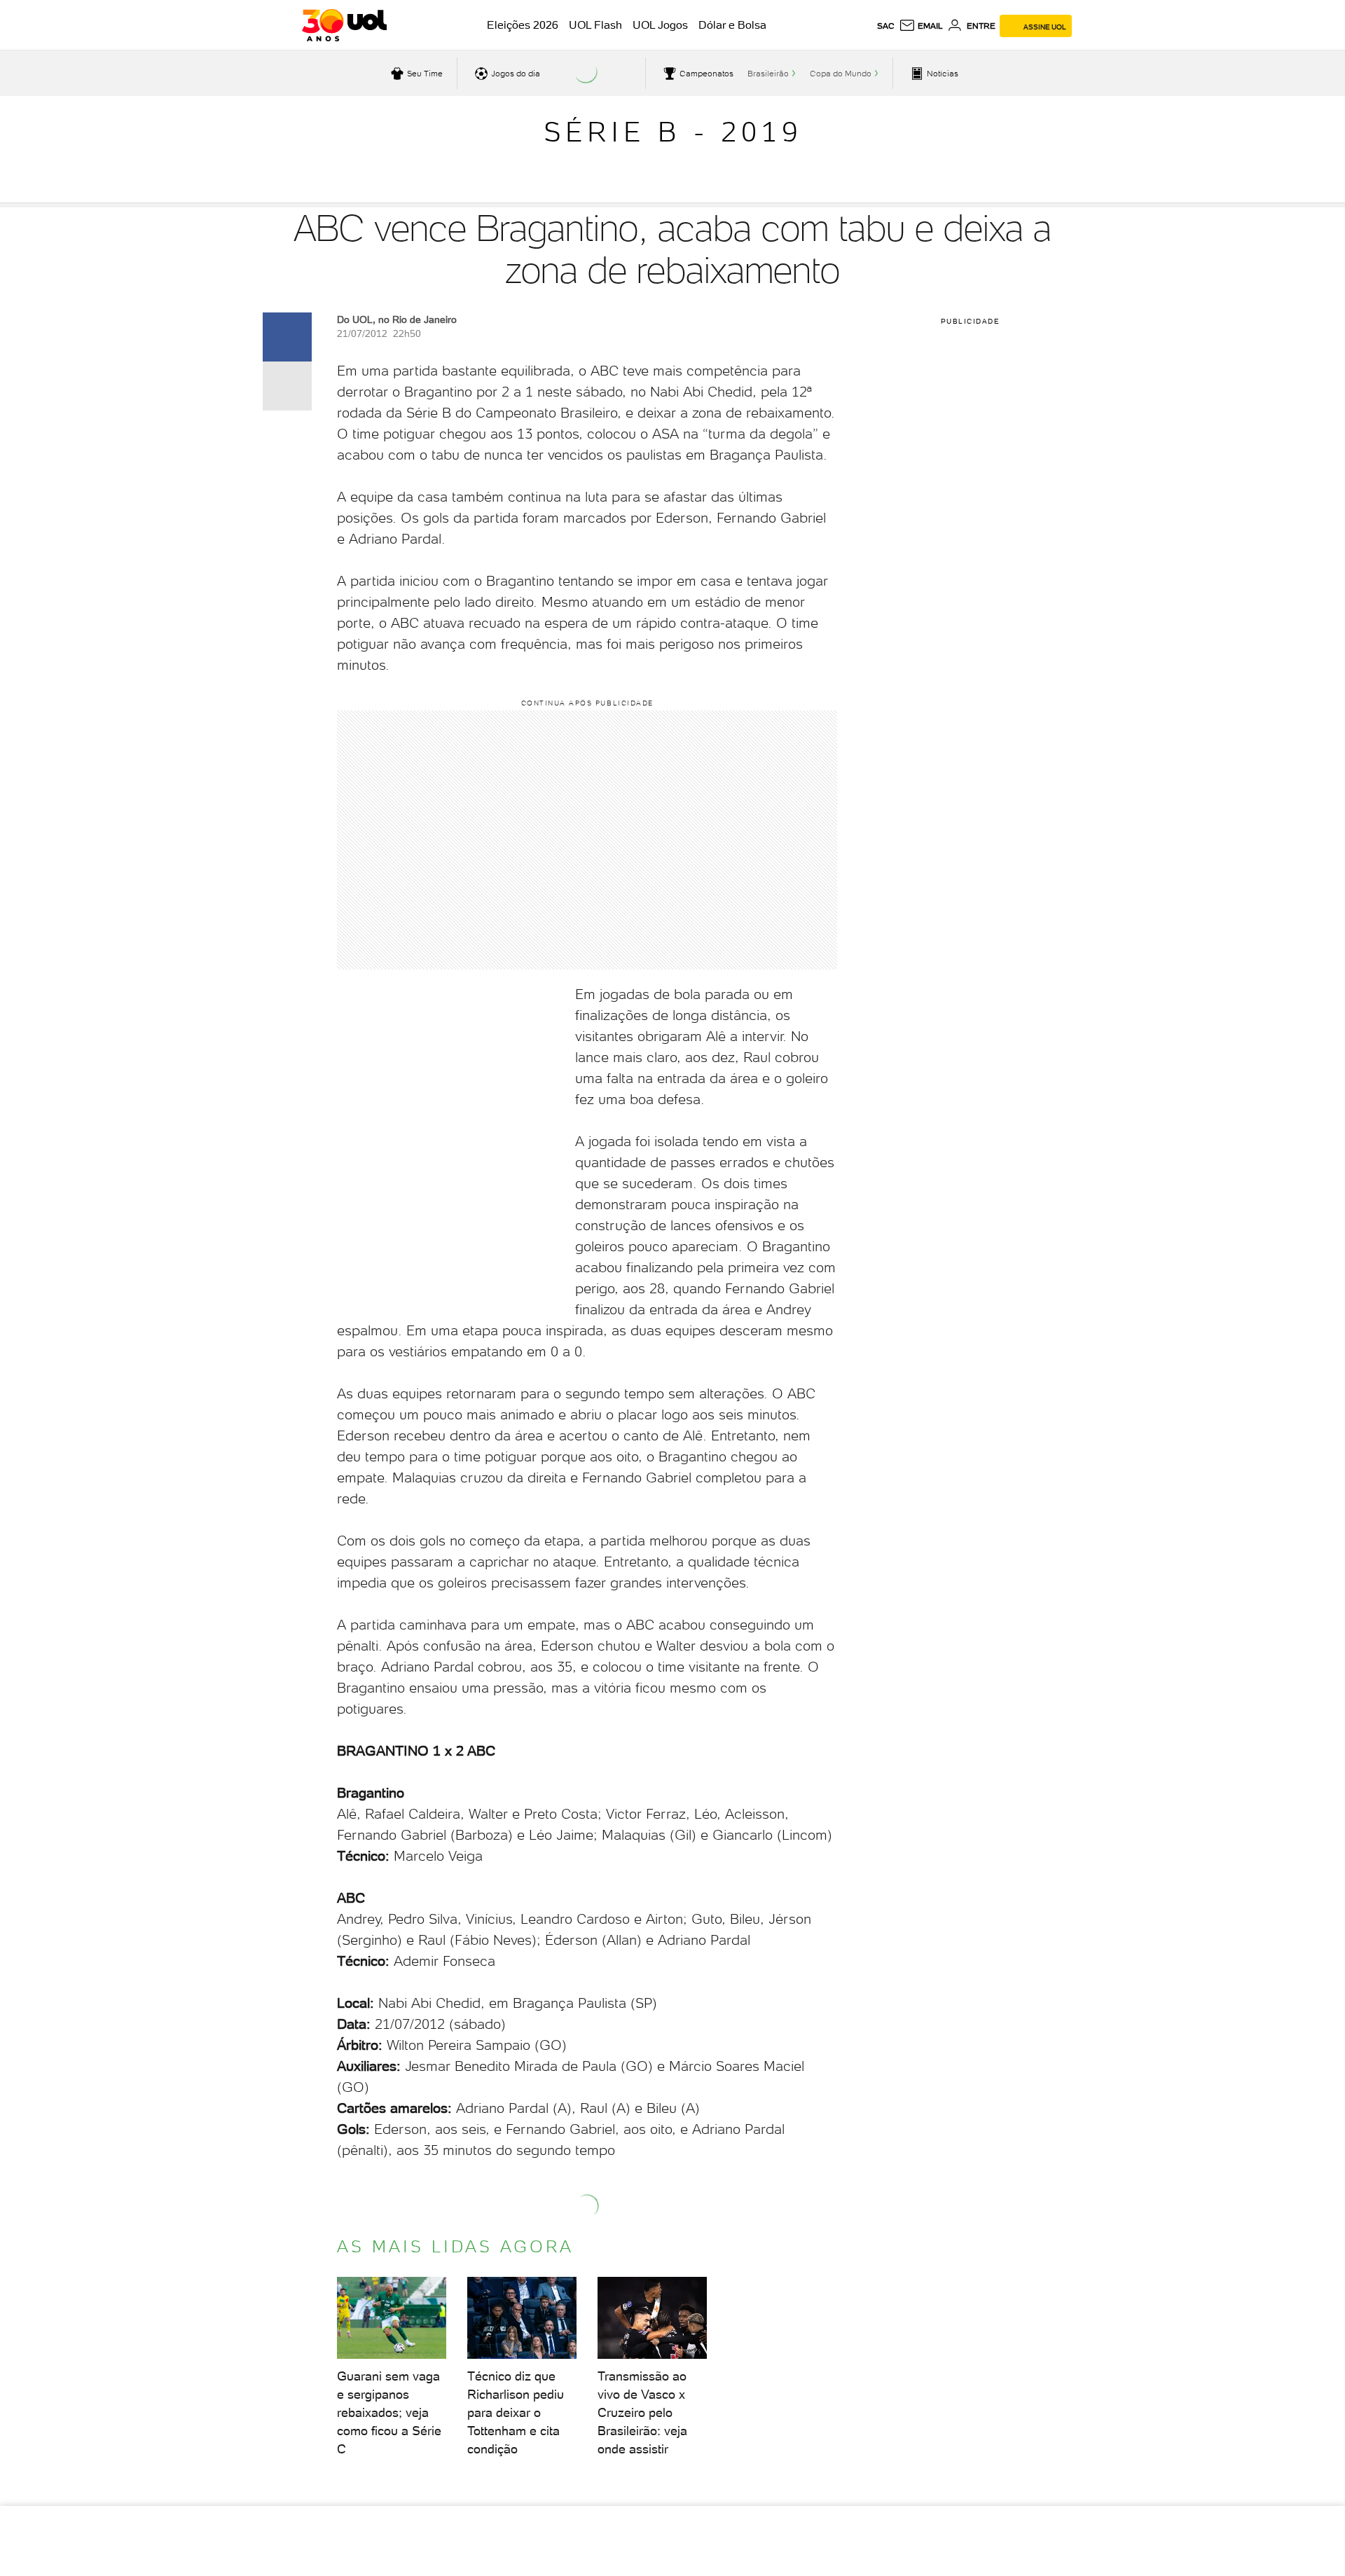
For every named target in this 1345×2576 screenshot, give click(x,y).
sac (886, 26)
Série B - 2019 (673, 132)
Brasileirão (768, 74)
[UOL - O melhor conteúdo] (344, 25)
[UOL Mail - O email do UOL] (921, 26)
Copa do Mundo (841, 74)
